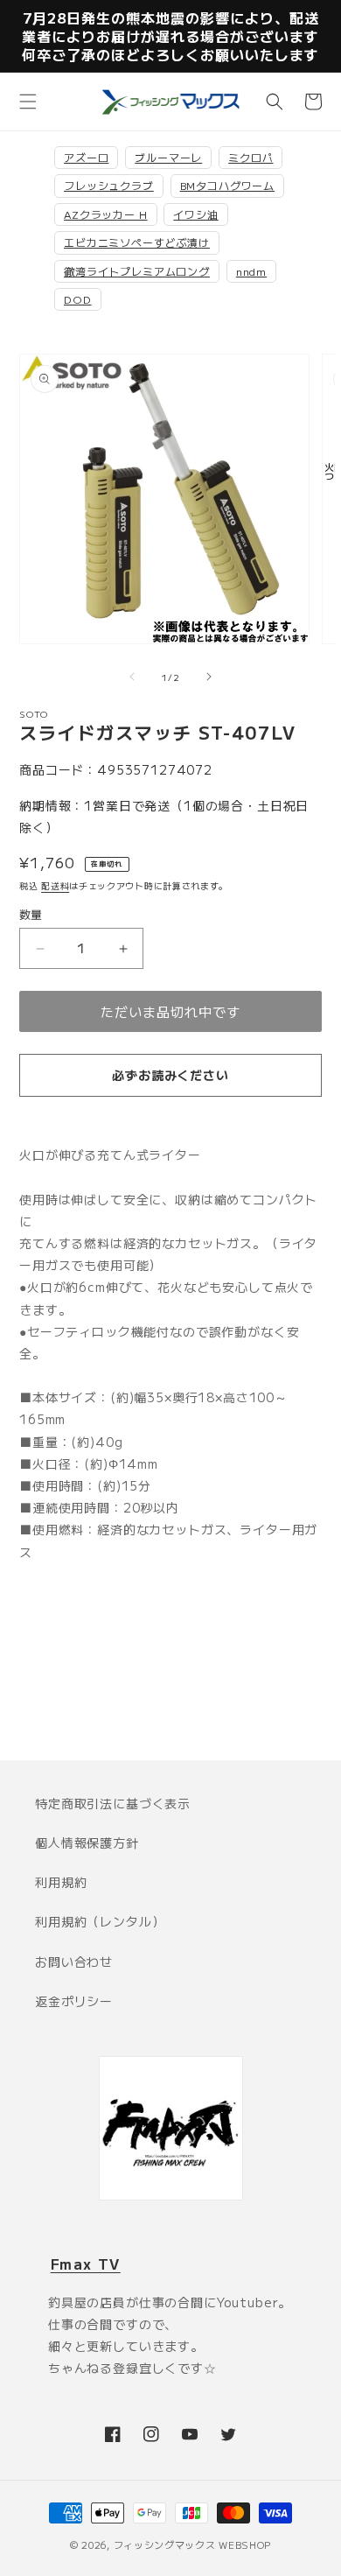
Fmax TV (86, 2264)
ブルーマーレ (168, 157)
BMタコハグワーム (228, 185)
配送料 (55, 885)
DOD (78, 299)
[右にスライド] (209, 677)
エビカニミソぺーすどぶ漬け (137, 242)
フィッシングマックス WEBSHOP (193, 2544)
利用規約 (61, 1882)
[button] (28, 102)
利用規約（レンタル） (100, 1921)
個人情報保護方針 (87, 1843)
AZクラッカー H (106, 214)
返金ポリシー (74, 2001)
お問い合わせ (74, 1962)
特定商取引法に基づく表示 (113, 1803)
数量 (31, 914)
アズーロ (86, 157)
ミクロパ (251, 157)
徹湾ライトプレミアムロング (137, 271)
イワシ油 (195, 214)
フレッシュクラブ (109, 185)
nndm (251, 271)
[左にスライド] (132, 677)
